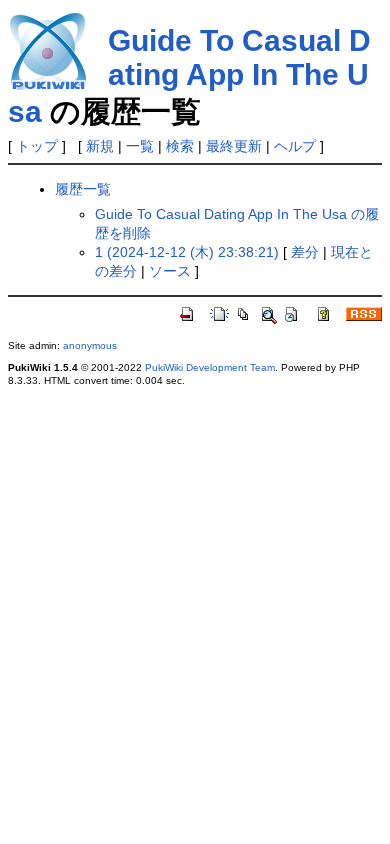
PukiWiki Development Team (210, 367)
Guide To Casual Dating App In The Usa (189, 76)
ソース (170, 271)
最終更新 (234, 146)
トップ (37, 146)
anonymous (90, 345)
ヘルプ (295, 146)
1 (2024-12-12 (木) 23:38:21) (187, 252)
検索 (180, 146)
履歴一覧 (83, 189)
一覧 (140, 146)
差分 (305, 252)
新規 (100, 146)
